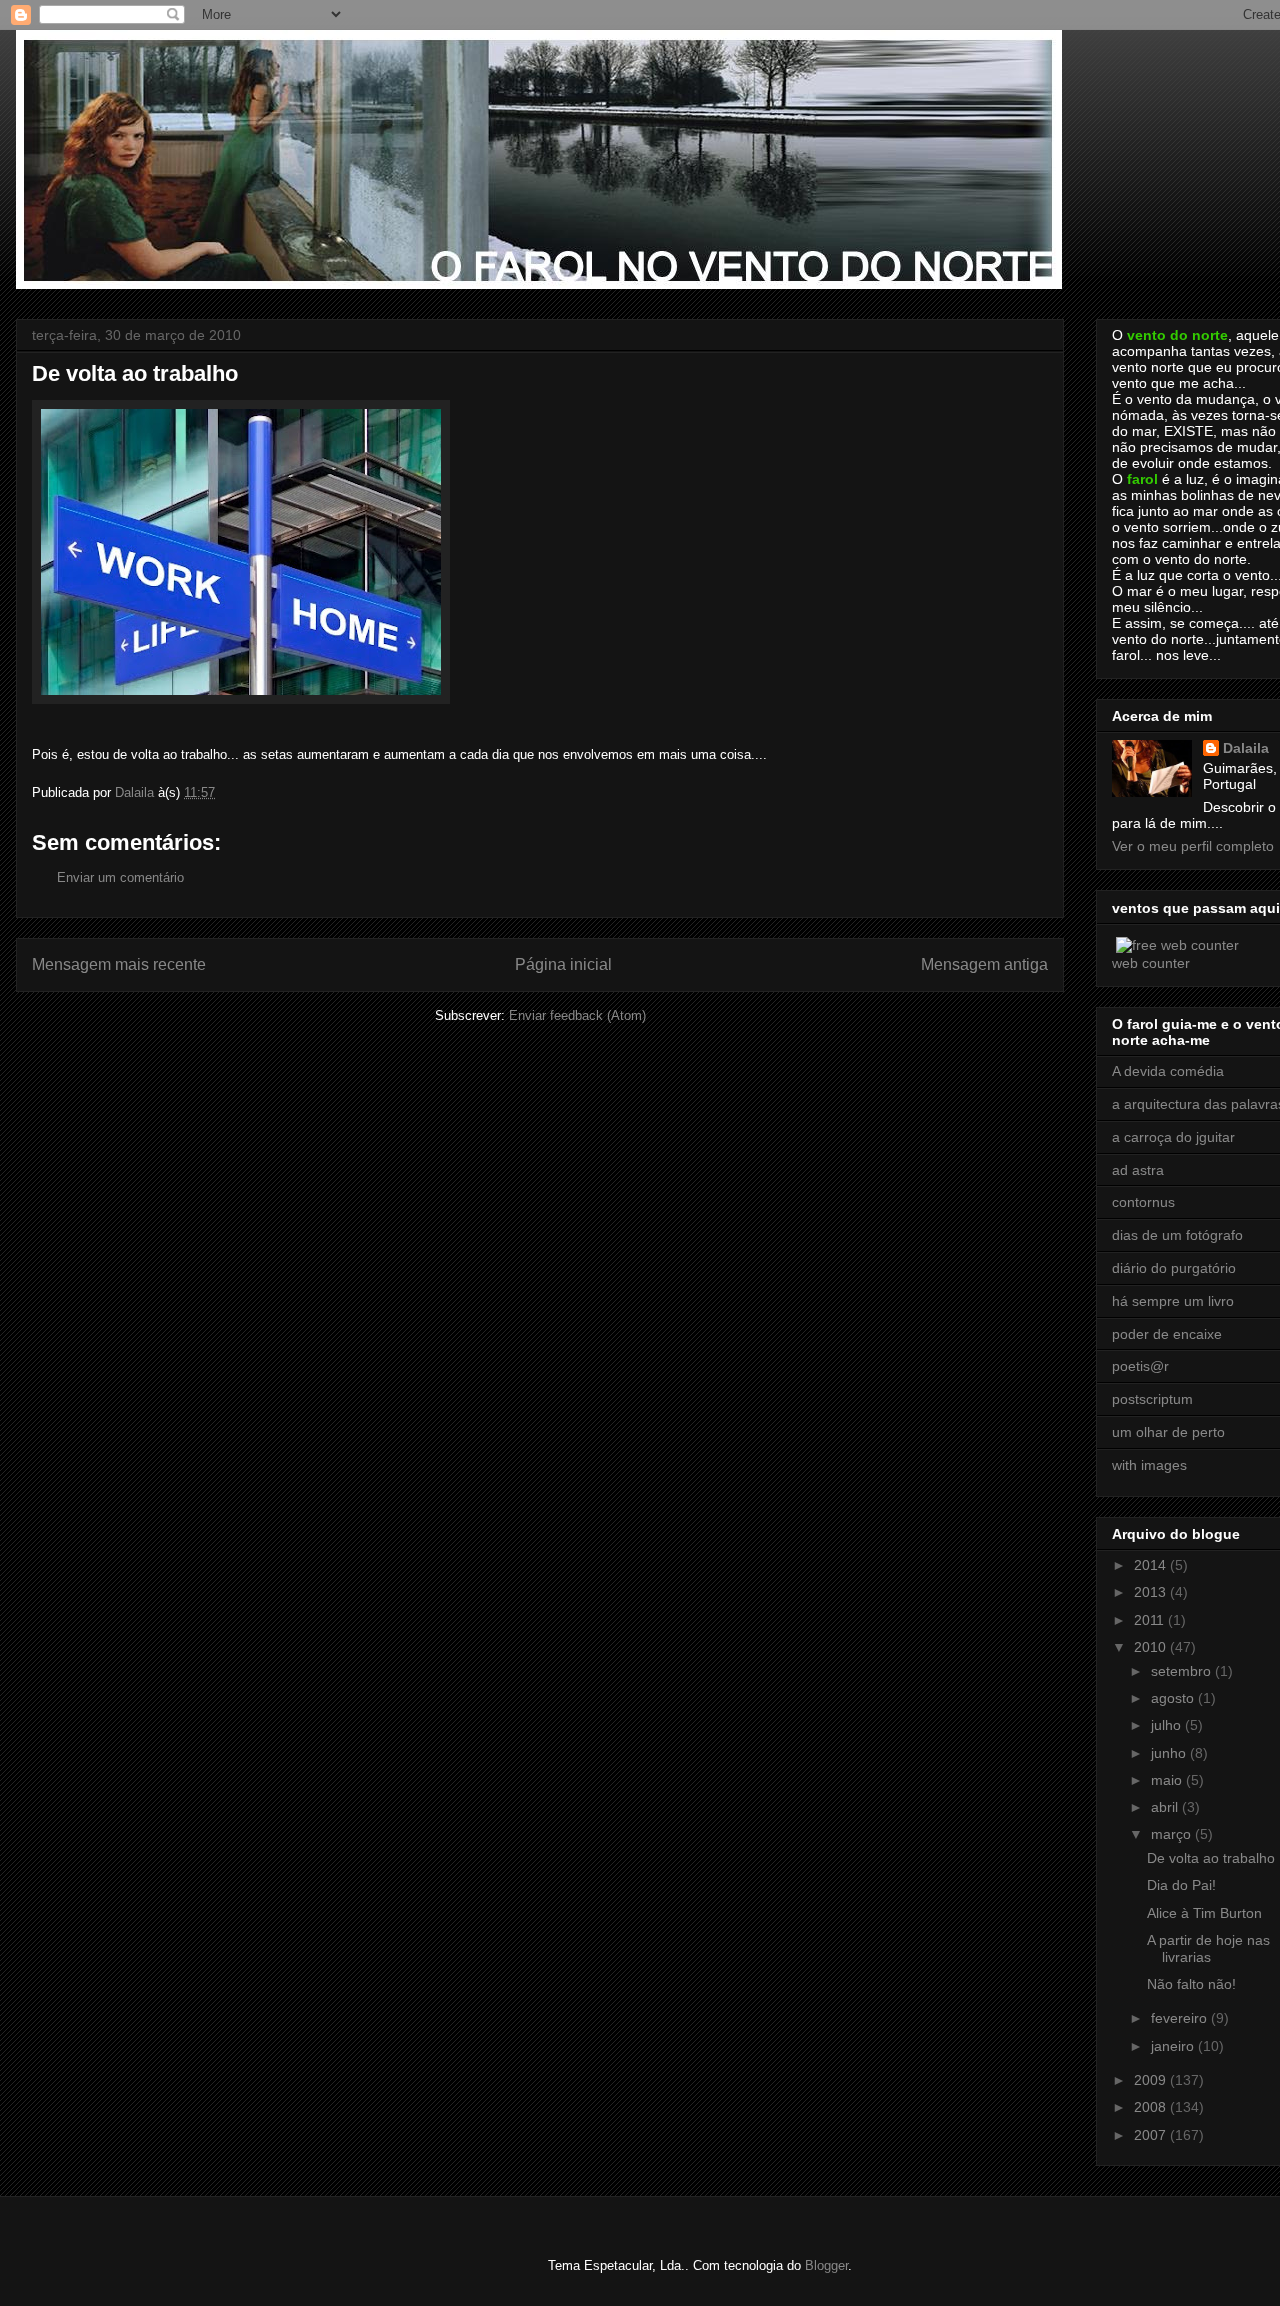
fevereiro (1181, 2018)
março (1173, 1834)
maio (1168, 1780)
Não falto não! (1191, 1984)
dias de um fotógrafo (1177, 1235)
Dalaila (1246, 748)
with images (1149, 1465)
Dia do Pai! (1181, 1885)
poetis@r (1140, 1366)
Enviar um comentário (120, 877)
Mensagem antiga (984, 964)
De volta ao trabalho (1211, 1858)
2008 (1152, 2107)
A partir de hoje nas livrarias (1208, 1948)
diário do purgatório (1174, 1268)
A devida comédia (1168, 1071)
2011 (1151, 1620)
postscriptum (1152, 1399)
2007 (1152, 2135)
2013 (1152, 1592)
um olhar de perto (1168, 1432)
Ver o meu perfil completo (1193, 846)
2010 (1152, 1647)
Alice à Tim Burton (1204, 1913)
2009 (1152, 2080)
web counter (1151, 963)
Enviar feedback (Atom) (577, 1015)
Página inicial (563, 964)
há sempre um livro (1173, 1301)
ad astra (1138, 1170)
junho (1170, 1753)
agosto (1174, 1698)
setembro (1183, 1671)
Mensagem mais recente (119, 964)
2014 (1152, 1565)
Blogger (826, 2265)
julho (1168, 1725)
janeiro (1174, 2046)
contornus (1143, 1202)
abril (1166, 1807)
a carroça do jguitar (1173, 1137)
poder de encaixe (1167, 1334)
